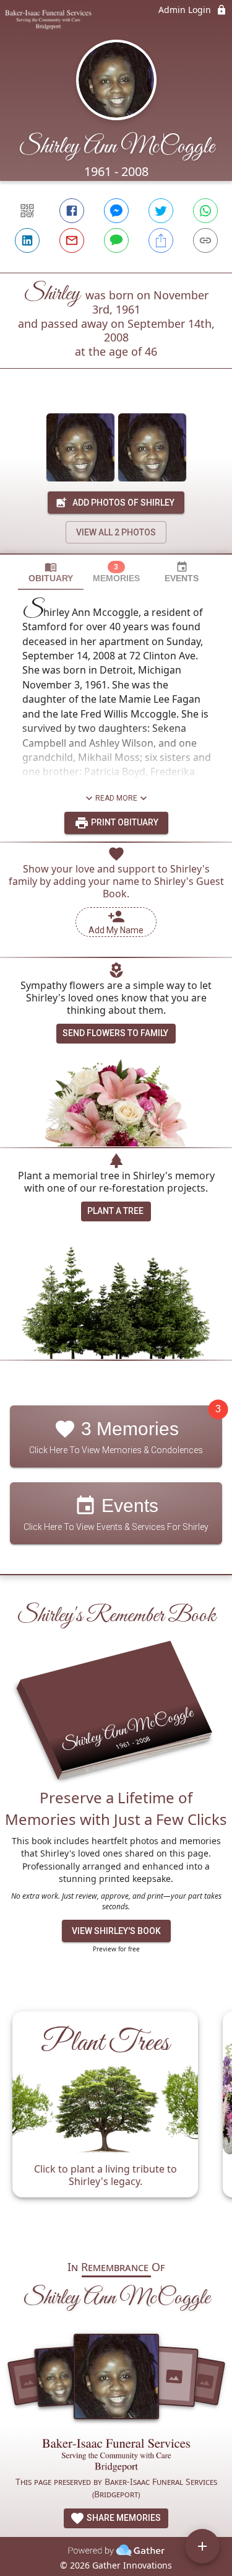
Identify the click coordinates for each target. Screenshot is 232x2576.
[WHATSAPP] (205, 211)
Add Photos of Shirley (123, 503)
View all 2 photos (116, 532)
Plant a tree (115, 1211)
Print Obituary (124, 822)
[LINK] (205, 240)
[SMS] (116, 240)
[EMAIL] (72, 240)
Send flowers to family (115, 1033)
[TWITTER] (161, 211)
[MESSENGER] (116, 211)
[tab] (51, 572)
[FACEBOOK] (72, 211)
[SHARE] (161, 240)
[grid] (116, 2120)
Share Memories (123, 2518)
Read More (116, 798)
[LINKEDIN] (27, 240)
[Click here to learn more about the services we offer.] (116, 2457)
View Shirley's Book (116, 1931)
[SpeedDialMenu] (202, 2546)
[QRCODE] (27, 211)
